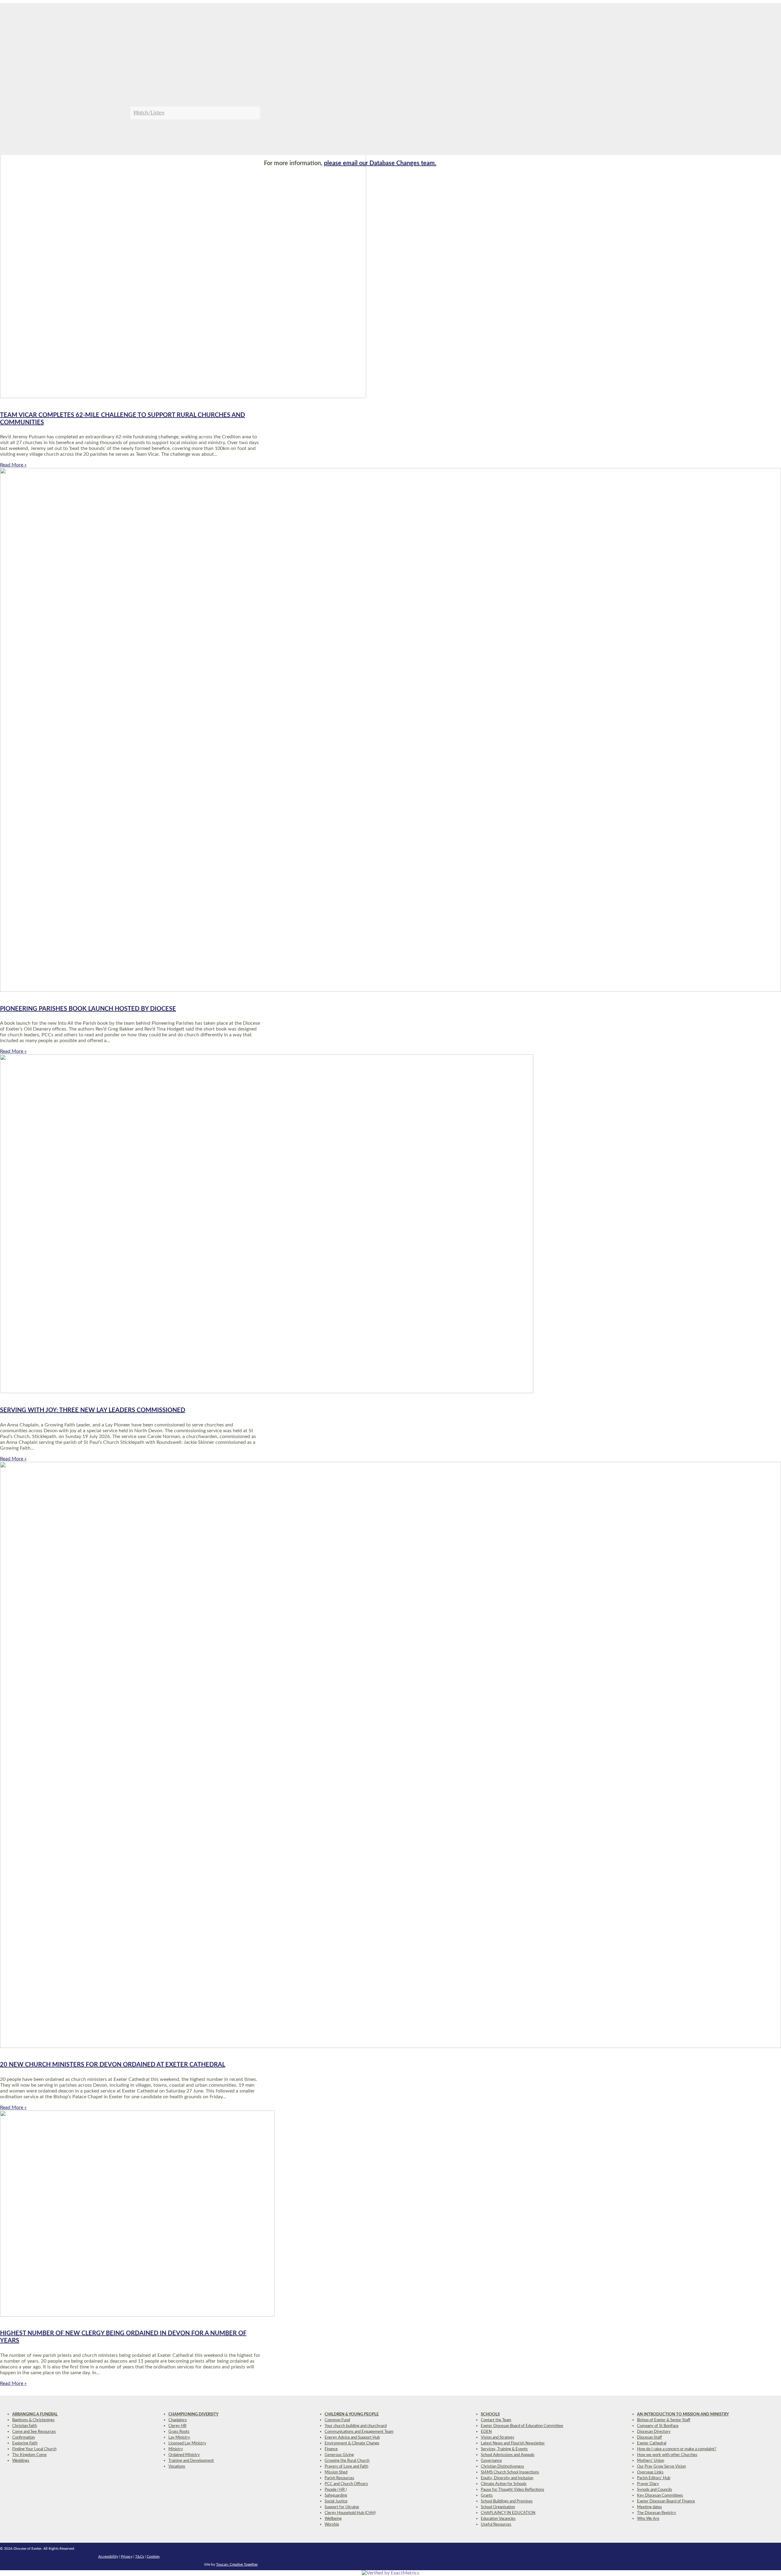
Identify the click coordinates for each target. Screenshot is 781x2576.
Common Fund (337, 2420)
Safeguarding (336, 2496)
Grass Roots (179, 2432)
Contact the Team (496, 2420)
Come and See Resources (34, 2432)
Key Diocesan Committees (660, 2496)
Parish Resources (339, 2478)
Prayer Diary (648, 2484)
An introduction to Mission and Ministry (683, 2414)
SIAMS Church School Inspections (510, 2472)
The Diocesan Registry (657, 2513)
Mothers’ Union (651, 2461)
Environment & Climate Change (352, 2443)
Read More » (13, 465)
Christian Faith (25, 2426)
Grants (487, 2496)
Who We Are (648, 2519)
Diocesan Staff (650, 2438)
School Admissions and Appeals (508, 2455)
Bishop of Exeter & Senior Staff (664, 2420)
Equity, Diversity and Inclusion (507, 2478)
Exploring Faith (25, 2443)
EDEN (486, 2432)
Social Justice (336, 2501)
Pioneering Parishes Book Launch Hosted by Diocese (88, 1009)
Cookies (153, 2556)
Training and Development (191, 2461)
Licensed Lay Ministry (187, 2443)
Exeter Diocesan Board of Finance (666, 2501)
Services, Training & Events (504, 2449)
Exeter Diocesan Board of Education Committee (522, 2426)
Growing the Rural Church (347, 2461)
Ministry (176, 2449)
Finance (331, 2449)
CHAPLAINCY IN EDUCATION (508, 2513)
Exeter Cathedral (652, 2443)
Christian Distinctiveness (502, 2467)
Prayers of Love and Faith (346, 2467)
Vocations (177, 2467)
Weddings (21, 2461)
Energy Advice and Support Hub (352, 2438)
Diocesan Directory (654, 2432)
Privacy (127, 2556)
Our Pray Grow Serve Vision (661, 2467)
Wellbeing (333, 2519)
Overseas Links (650, 2472)
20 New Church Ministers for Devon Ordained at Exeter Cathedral (113, 2065)
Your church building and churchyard (356, 2426)
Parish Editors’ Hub (654, 2478)
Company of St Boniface (658, 2426)
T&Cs (140, 2556)
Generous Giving (339, 2455)
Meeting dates (650, 2507)
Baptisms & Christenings (33, 2420)
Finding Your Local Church (34, 2449)
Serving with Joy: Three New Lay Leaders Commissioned (93, 1410)
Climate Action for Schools (504, 2484)
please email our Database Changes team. (380, 163)
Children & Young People (352, 2414)
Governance (491, 2461)
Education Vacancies (498, 2519)
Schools (490, 2414)
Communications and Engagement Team (359, 2432)
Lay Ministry (179, 2438)
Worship (332, 2525)
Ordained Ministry (184, 2455)
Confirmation (23, 2438)
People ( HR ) (336, 2490)
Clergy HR (177, 2426)
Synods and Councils (655, 2490)
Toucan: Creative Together (237, 2564)
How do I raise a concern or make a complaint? (677, 2449)
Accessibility (108, 2556)
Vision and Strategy (498, 2438)
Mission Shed (336, 2472)
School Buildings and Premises (507, 2501)
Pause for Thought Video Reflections (513, 2490)
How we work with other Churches (667, 2455)
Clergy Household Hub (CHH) (350, 2513)
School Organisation (498, 2507)
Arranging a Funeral (35, 2414)
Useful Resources (496, 2525)
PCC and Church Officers (346, 2484)
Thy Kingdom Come (29, 2455)
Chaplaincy (178, 2420)
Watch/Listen (149, 113)
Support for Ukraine (342, 2507)
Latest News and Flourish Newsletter (513, 2443)
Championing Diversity (193, 2414)
